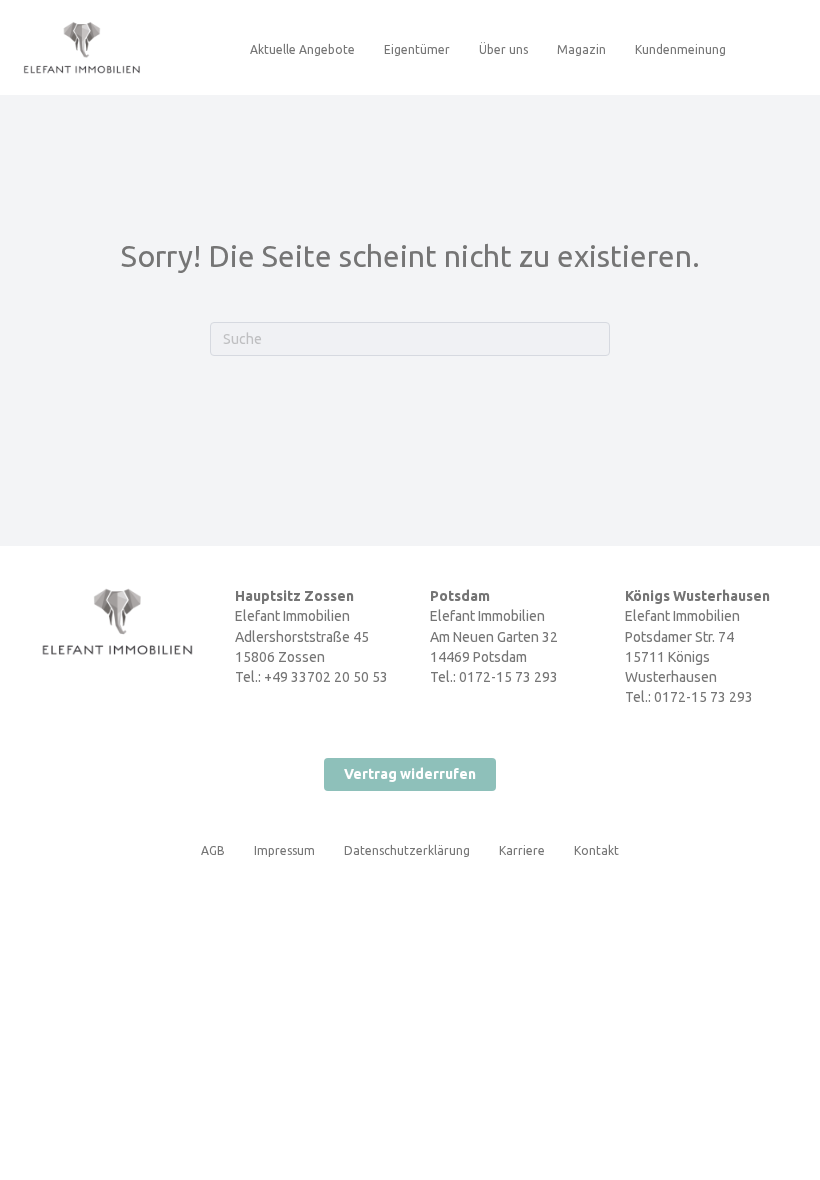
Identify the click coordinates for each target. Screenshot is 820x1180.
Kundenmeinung (680, 49)
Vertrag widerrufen (410, 774)
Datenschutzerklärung (407, 850)
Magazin (581, 49)
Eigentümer (417, 49)
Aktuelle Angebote (302, 49)
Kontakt (596, 850)
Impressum (284, 850)
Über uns (503, 49)
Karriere (522, 850)
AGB (213, 850)
